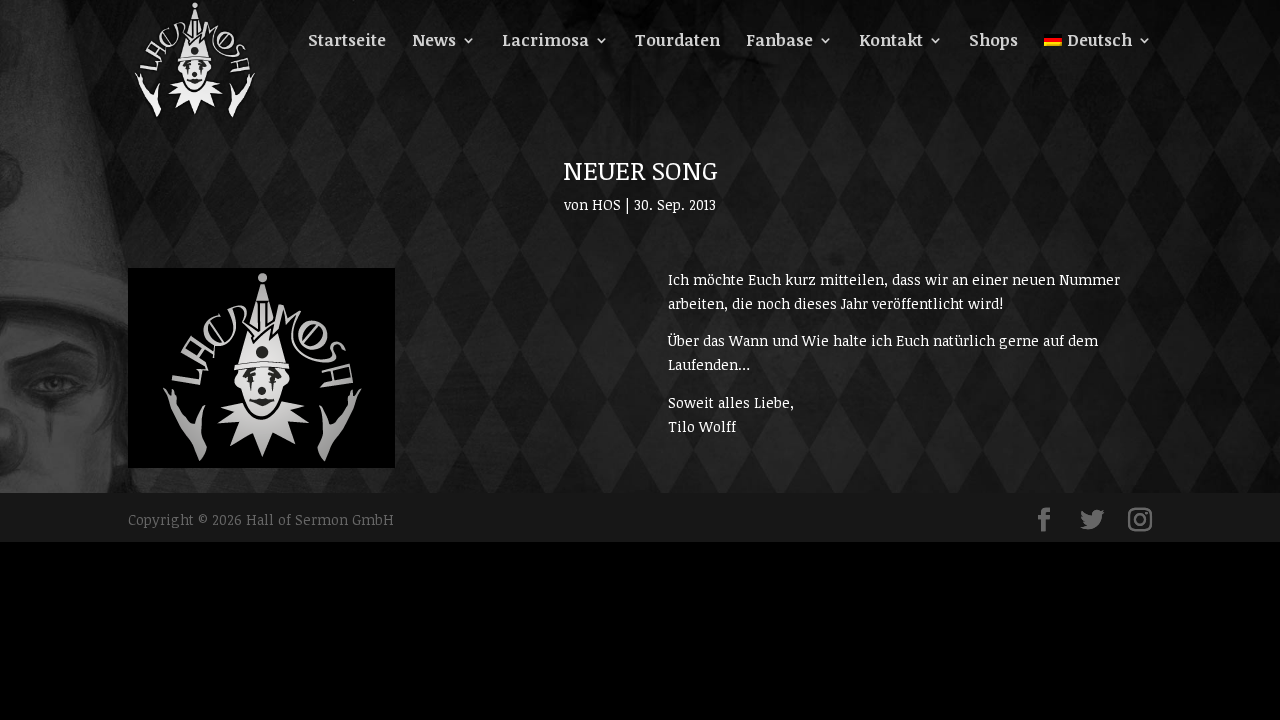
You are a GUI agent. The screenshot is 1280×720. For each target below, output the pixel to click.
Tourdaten (677, 42)
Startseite (347, 42)
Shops (993, 42)
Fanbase (779, 42)
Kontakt (891, 42)
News (434, 42)
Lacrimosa (545, 42)
